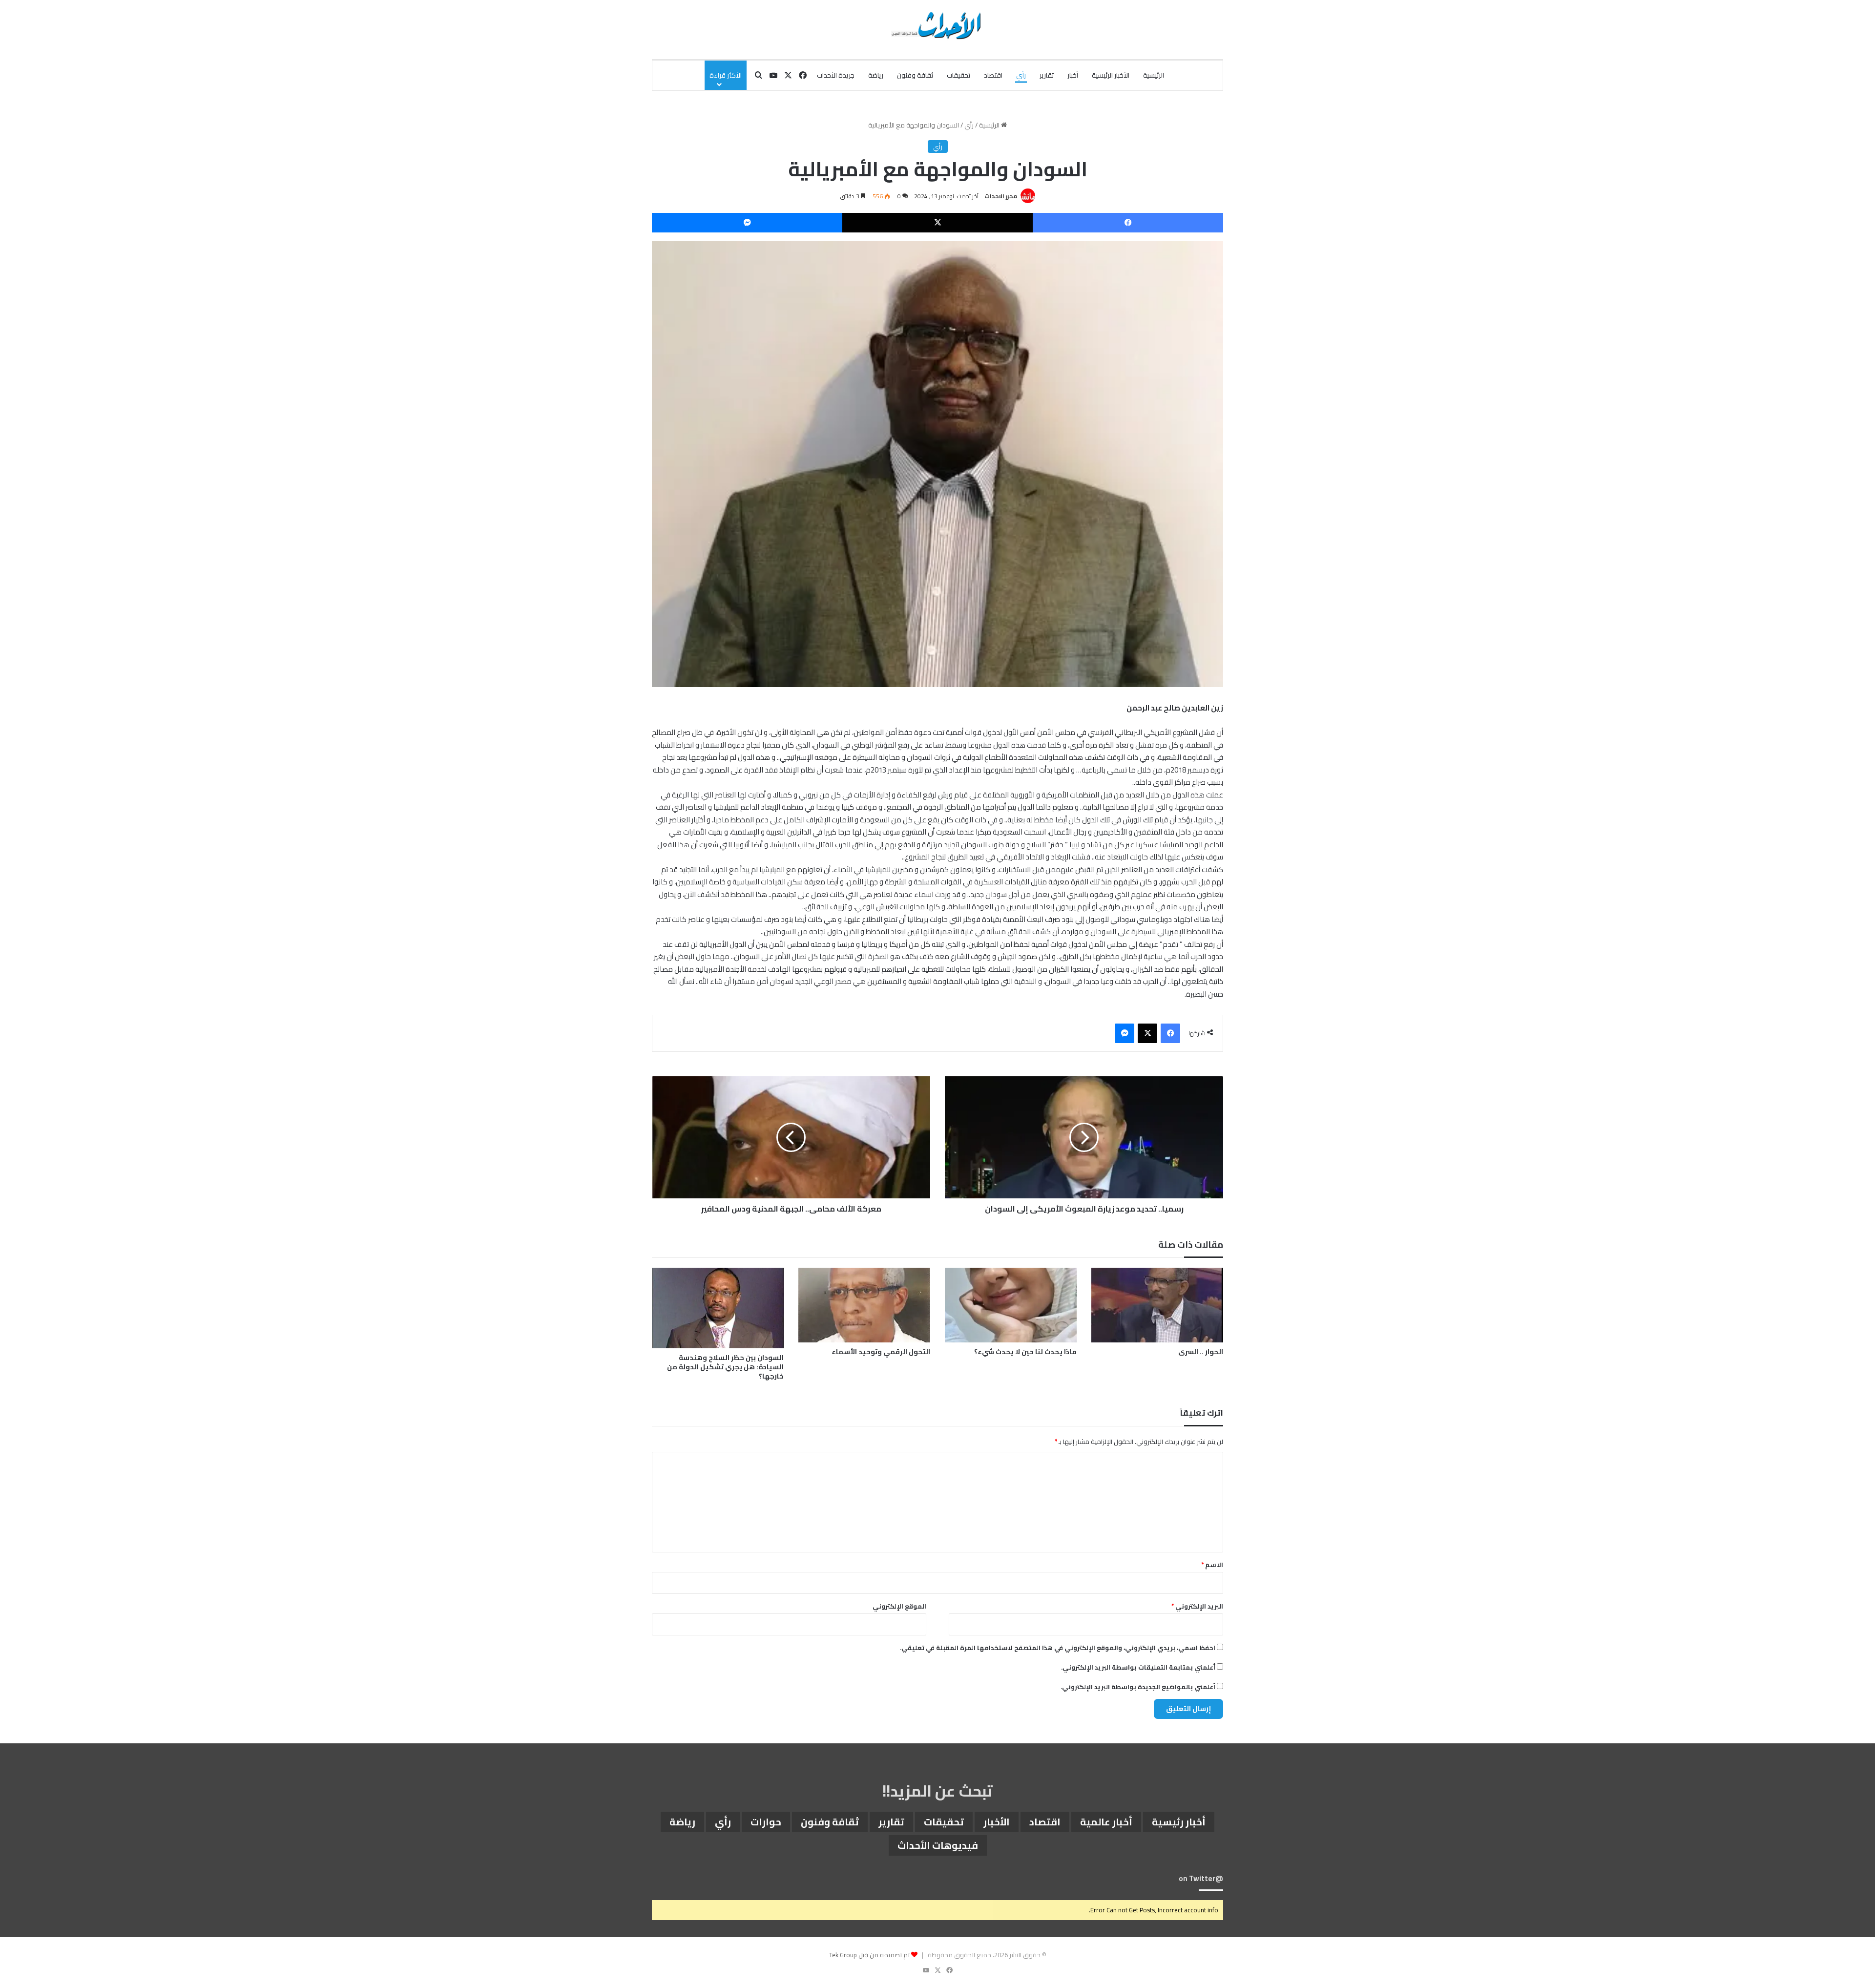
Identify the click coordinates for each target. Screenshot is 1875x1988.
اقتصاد (993, 75)
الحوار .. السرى (1201, 1352)
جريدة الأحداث (836, 75)
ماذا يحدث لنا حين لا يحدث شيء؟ (1025, 1352)
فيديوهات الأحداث (938, 1845)
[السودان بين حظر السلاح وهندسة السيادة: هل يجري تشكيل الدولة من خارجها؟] (718, 1308)
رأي (1021, 75)
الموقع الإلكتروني (899, 1606)
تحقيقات (958, 75)
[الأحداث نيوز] (937, 24)
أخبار (1073, 75)
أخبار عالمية (1106, 1822)
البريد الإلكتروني (1197, 1606)
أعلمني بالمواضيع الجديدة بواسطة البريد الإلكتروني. (1138, 1687)
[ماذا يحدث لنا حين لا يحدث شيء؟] (1011, 1305)
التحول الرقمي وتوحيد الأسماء (881, 1352)
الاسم (1212, 1565)
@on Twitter (1201, 1878)
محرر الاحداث (1001, 196)
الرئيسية (1154, 75)
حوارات (766, 1822)
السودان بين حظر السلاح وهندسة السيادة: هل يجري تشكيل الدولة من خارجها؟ (725, 1367)
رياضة (876, 75)
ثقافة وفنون (915, 75)
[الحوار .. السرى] (1157, 1305)
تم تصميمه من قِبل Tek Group (869, 1955)
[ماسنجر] (747, 223)
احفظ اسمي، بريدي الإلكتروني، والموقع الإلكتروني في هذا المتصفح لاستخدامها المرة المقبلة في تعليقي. (1058, 1648)
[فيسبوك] (1128, 223)
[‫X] (937, 223)
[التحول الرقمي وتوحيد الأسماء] (864, 1305)
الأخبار (997, 1822)
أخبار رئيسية (1179, 1822)
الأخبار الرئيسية (1111, 75)
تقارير (1047, 75)
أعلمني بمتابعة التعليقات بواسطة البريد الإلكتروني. (1138, 1667)
